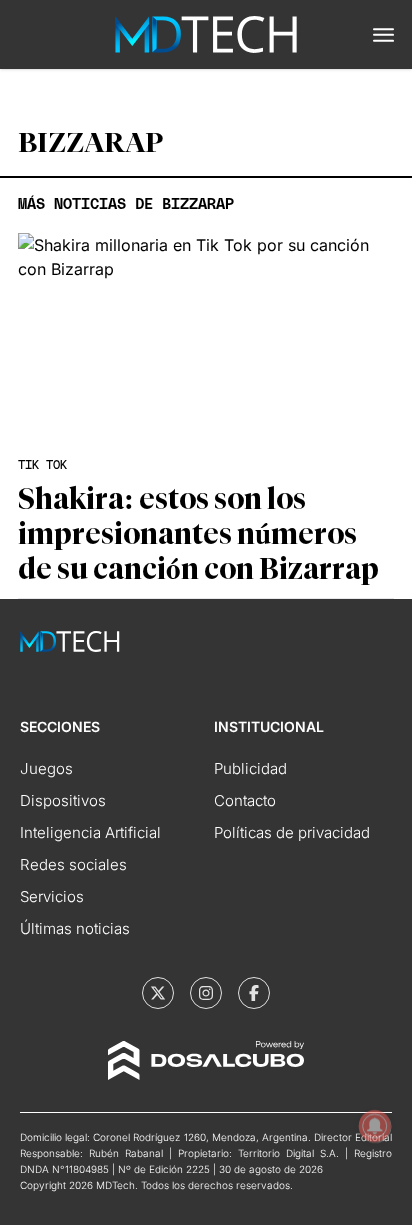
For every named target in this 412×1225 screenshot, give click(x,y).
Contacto (245, 800)
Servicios (52, 896)
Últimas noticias (75, 928)
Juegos (46, 768)
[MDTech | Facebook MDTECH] (254, 993)
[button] (383, 35)
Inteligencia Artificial (90, 832)
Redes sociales (73, 864)
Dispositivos (63, 800)
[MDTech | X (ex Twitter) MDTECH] (158, 993)
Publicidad (250, 768)
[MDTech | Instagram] (206, 993)
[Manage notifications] (375, 1126)
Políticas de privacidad (292, 832)
